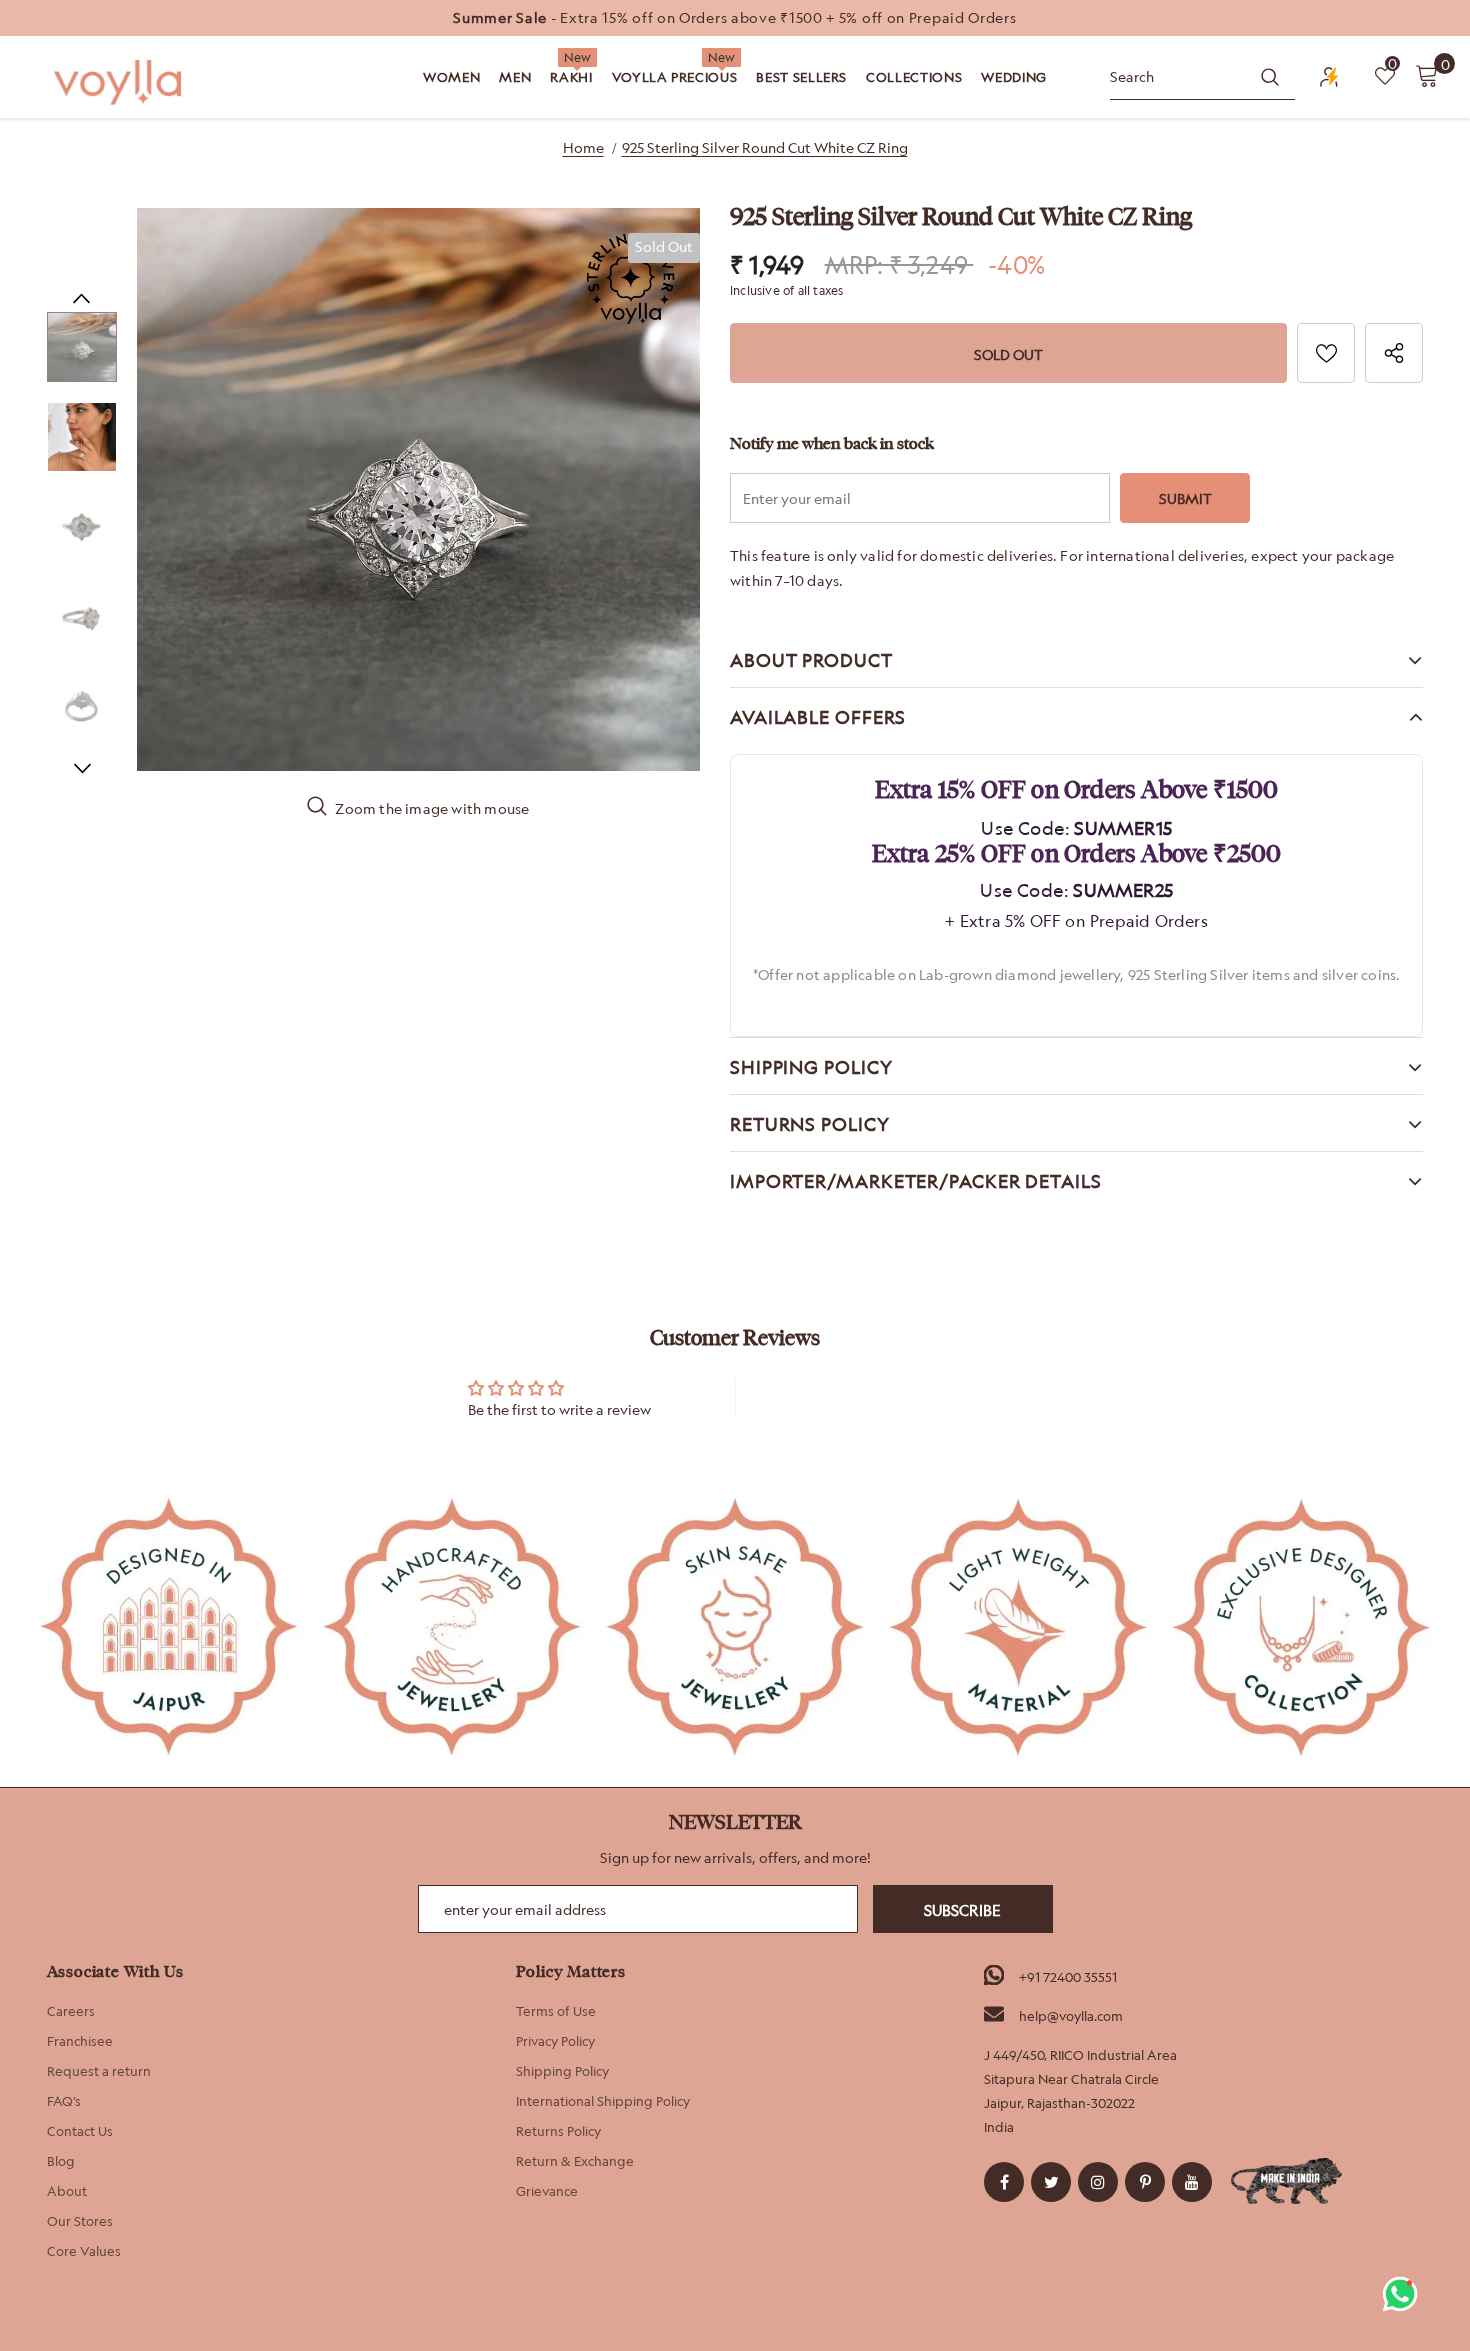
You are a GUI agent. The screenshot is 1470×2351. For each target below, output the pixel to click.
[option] (735, 18)
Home (583, 147)
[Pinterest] (1145, 2182)
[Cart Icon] (1427, 75)
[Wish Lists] (1326, 353)
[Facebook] (1004, 2182)
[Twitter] (1051, 2182)
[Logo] (120, 82)
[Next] (82, 767)
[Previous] (82, 297)
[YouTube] (1192, 2182)
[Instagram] (1098, 2182)
